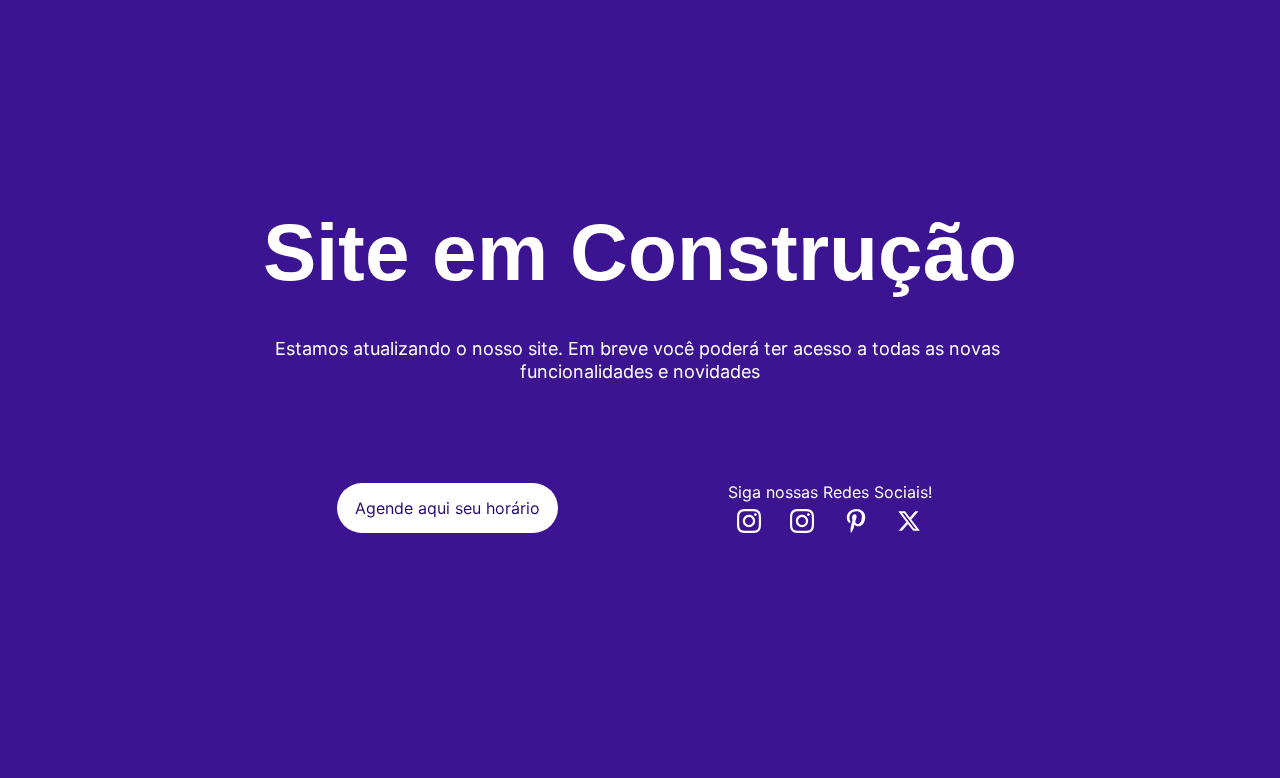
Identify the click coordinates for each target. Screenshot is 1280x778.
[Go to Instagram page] (759, 521)
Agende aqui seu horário (447, 508)
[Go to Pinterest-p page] (866, 521)
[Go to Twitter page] (909, 521)
